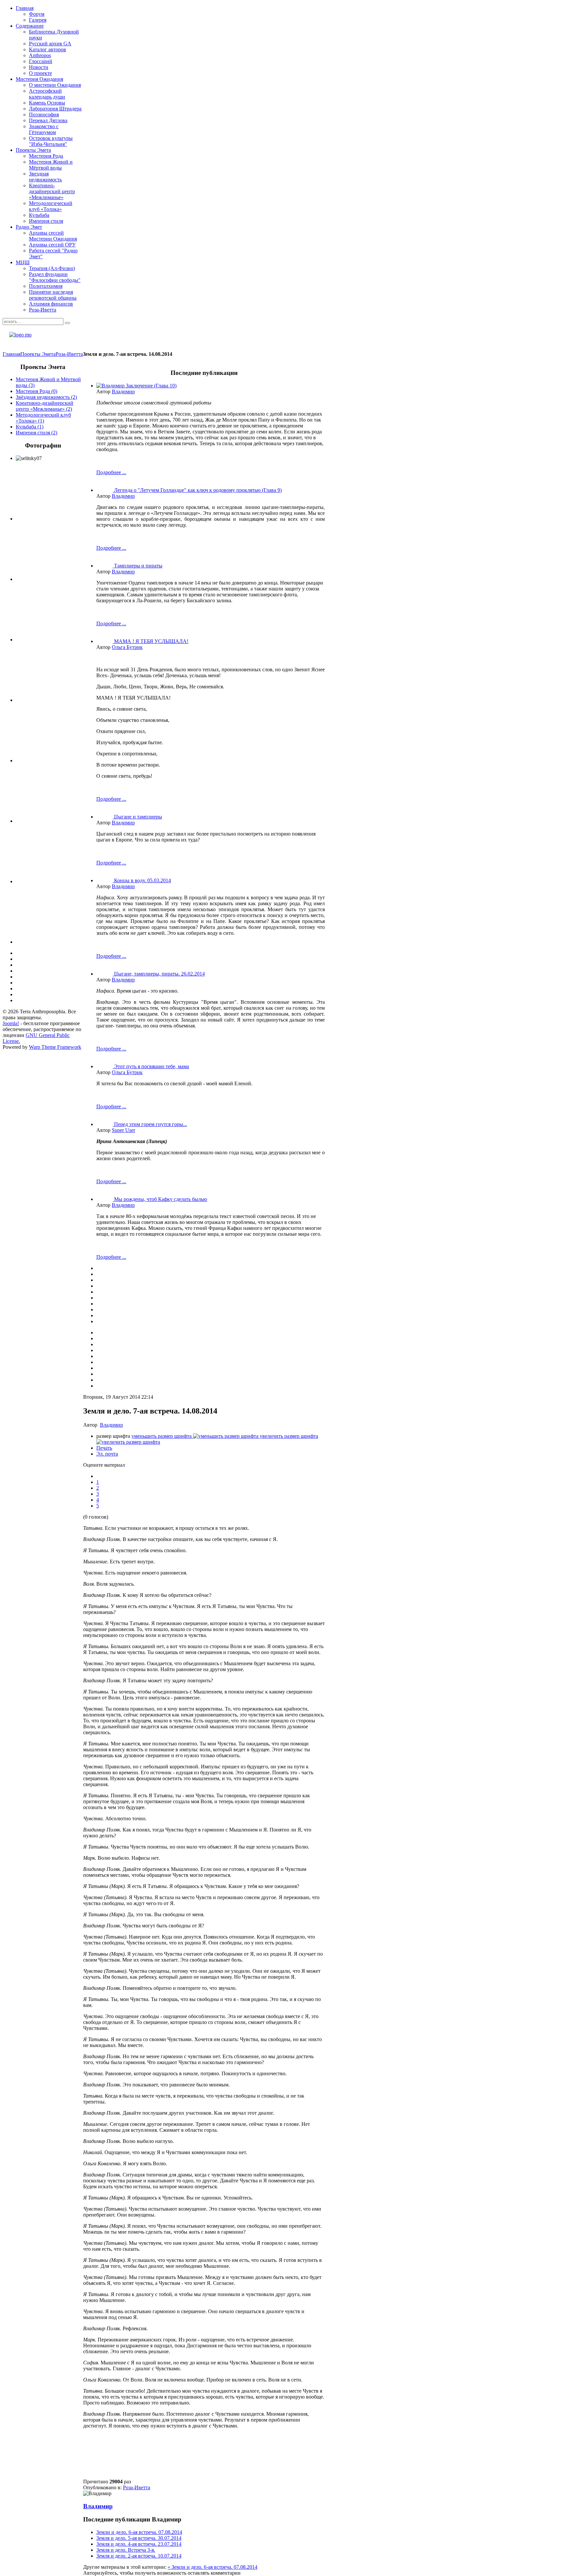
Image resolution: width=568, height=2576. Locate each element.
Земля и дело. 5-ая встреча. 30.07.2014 (139, 2538)
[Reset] (67, 323)
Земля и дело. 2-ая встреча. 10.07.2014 (139, 2556)
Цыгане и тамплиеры (138, 817)
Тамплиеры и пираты (138, 566)
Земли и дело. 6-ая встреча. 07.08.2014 (139, 2532)
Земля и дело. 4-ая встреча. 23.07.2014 (139, 2544)
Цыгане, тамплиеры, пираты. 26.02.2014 (159, 974)
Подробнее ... (111, 472)
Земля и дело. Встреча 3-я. (126, 2550)
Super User (123, 1130)
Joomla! (11, 1023)
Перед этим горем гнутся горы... (151, 1124)
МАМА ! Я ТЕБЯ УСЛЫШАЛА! (151, 641)
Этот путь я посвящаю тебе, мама (152, 1066)
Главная (12, 354)
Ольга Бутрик (127, 647)
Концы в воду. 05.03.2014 (142, 880)
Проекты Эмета (38, 354)
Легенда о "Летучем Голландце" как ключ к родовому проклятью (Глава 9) (198, 490)
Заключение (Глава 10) (151, 386)
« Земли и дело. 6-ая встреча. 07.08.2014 (213, 2567)
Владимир (123, 391)
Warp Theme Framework (55, 1047)
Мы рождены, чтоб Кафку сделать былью (161, 1199)
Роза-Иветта (69, 354)
